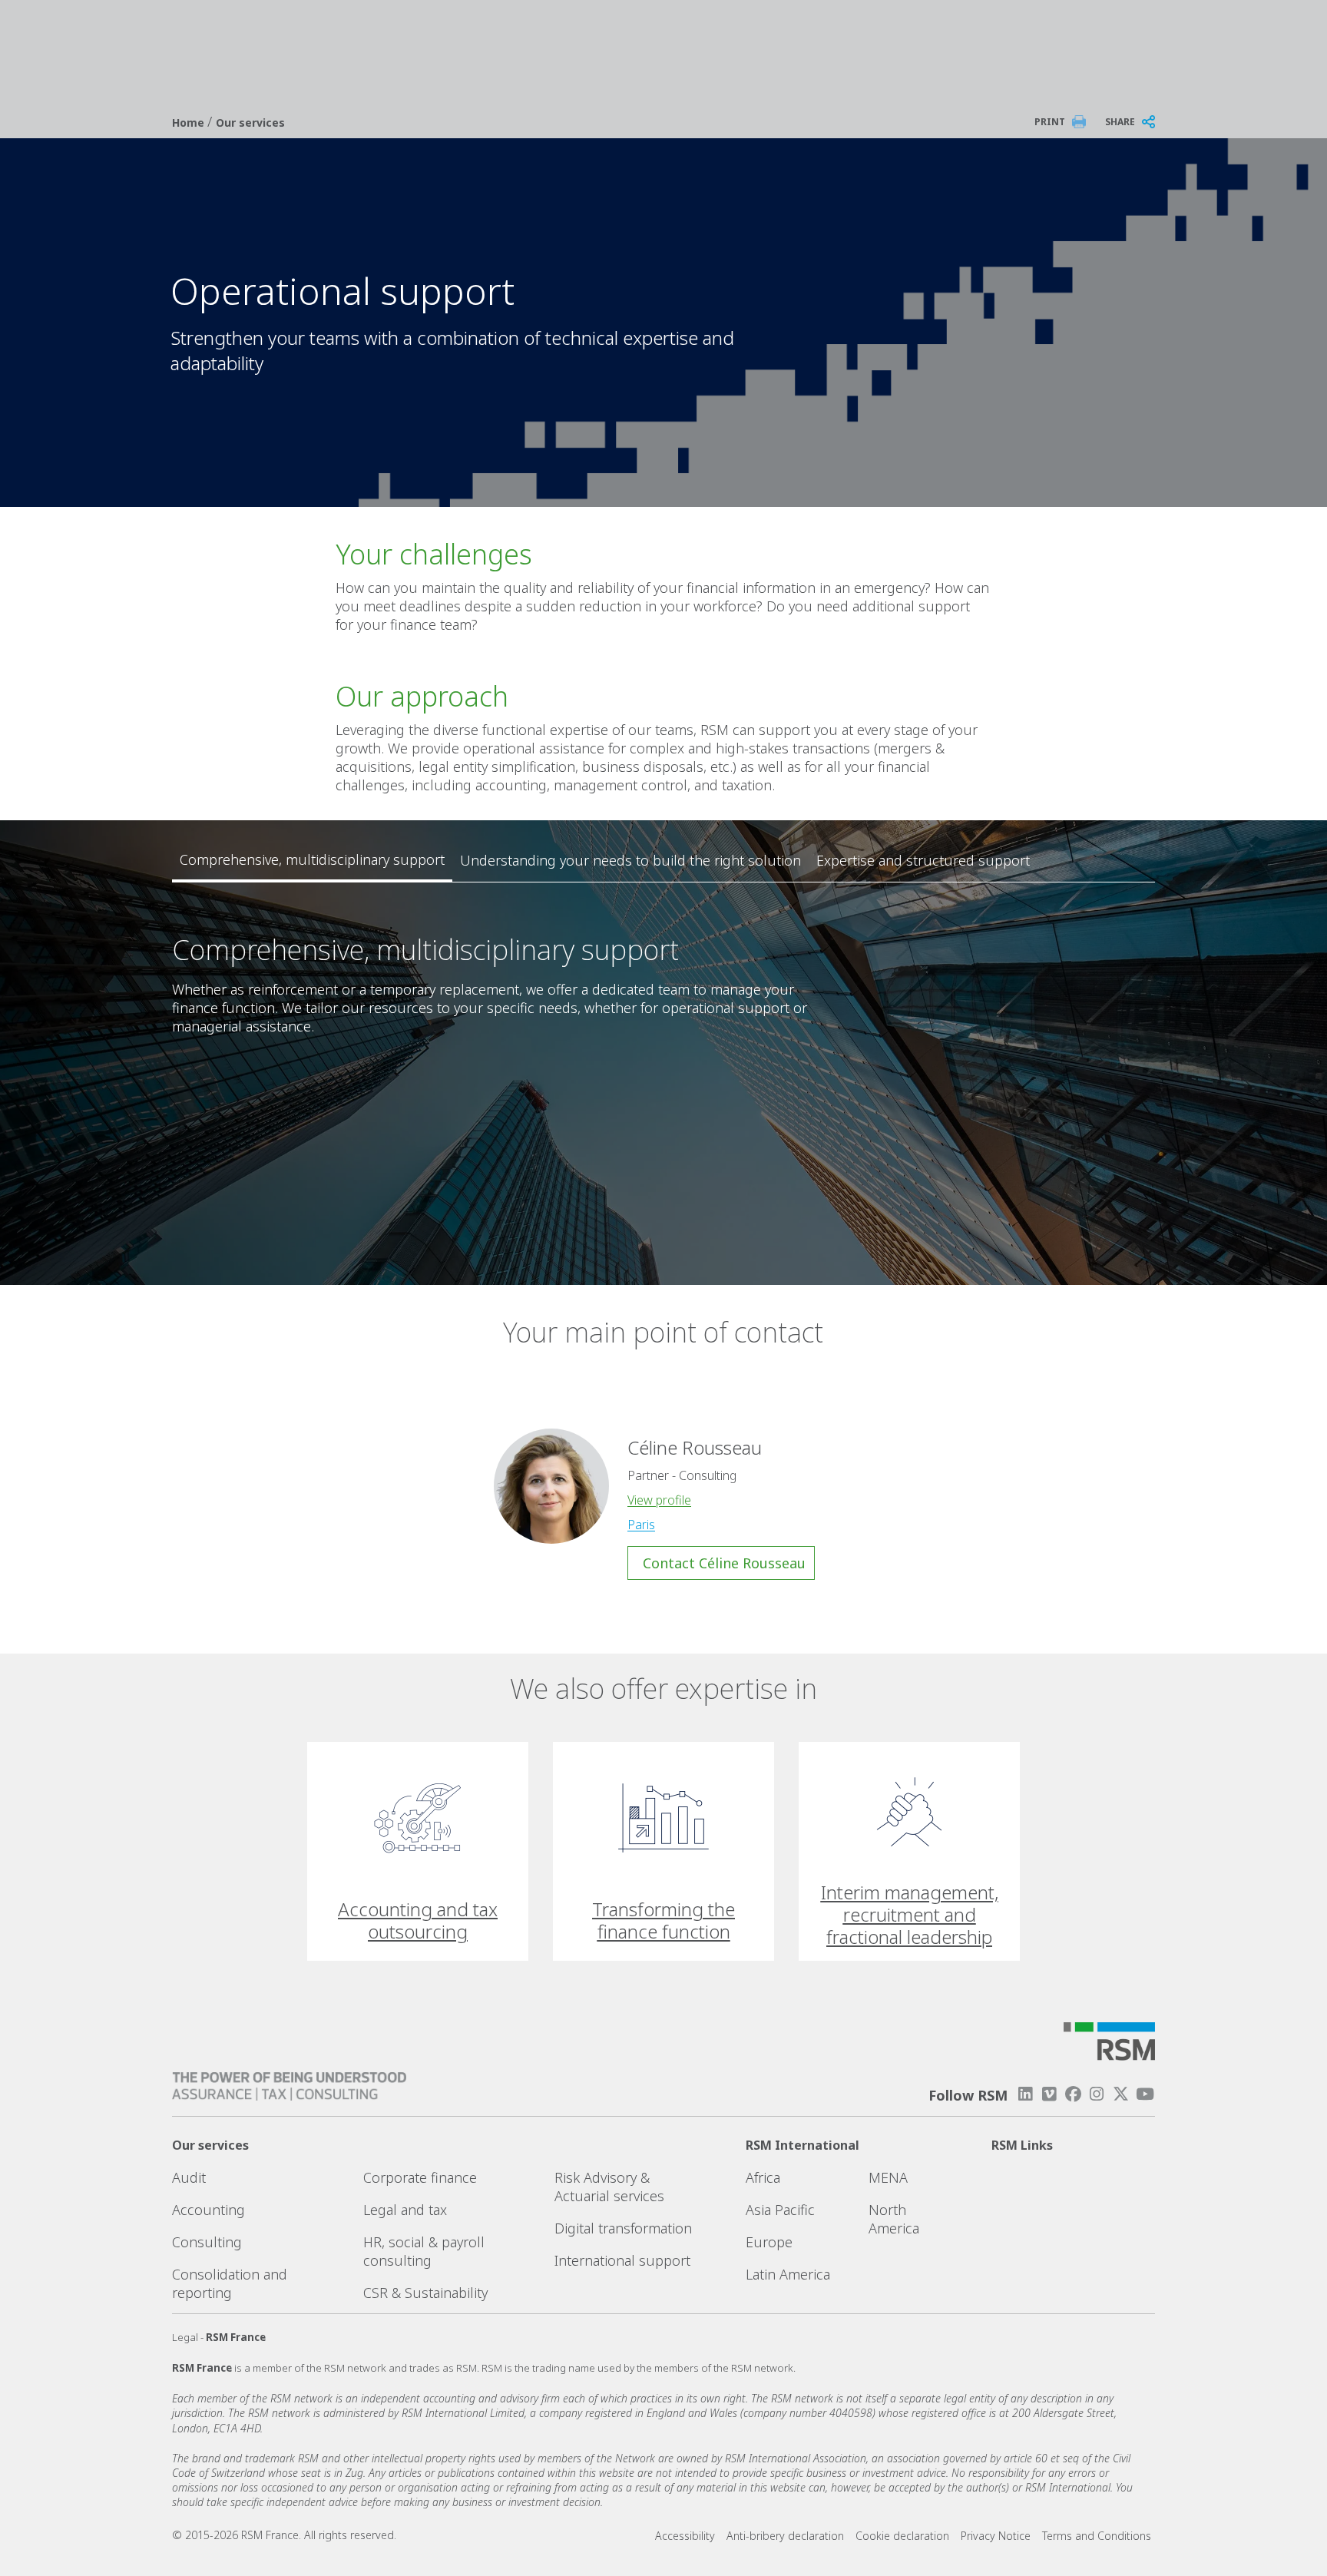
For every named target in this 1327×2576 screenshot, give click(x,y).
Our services (250, 123)
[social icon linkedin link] (1025, 2094)
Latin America (788, 2274)
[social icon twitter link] (1121, 2094)
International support (622, 2260)
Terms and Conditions (1097, 2536)
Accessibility (685, 2536)
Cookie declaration (902, 2536)
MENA (888, 2177)
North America (894, 2219)
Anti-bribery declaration (785, 2536)
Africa (763, 2177)
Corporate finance (420, 2177)
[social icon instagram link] (1097, 2094)
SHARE (1120, 122)
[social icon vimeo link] (1049, 2094)
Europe (769, 2242)
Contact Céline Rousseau (724, 1563)
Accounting (208, 2210)
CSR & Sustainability (425, 2293)
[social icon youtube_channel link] (1145, 2094)
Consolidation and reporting (230, 2283)
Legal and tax (405, 2210)
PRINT (1050, 122)
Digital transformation (623, 2228)
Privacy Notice (996, 2536)
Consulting (207, 2242)
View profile (659, 1500)
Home (190, 123)
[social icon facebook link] (1073, 2094)
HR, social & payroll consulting (424, 2251)
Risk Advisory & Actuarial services (609, 2187)
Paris (641, 1525)
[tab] (312, 860)
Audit (189, 2177)
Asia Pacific (780, 2210)
